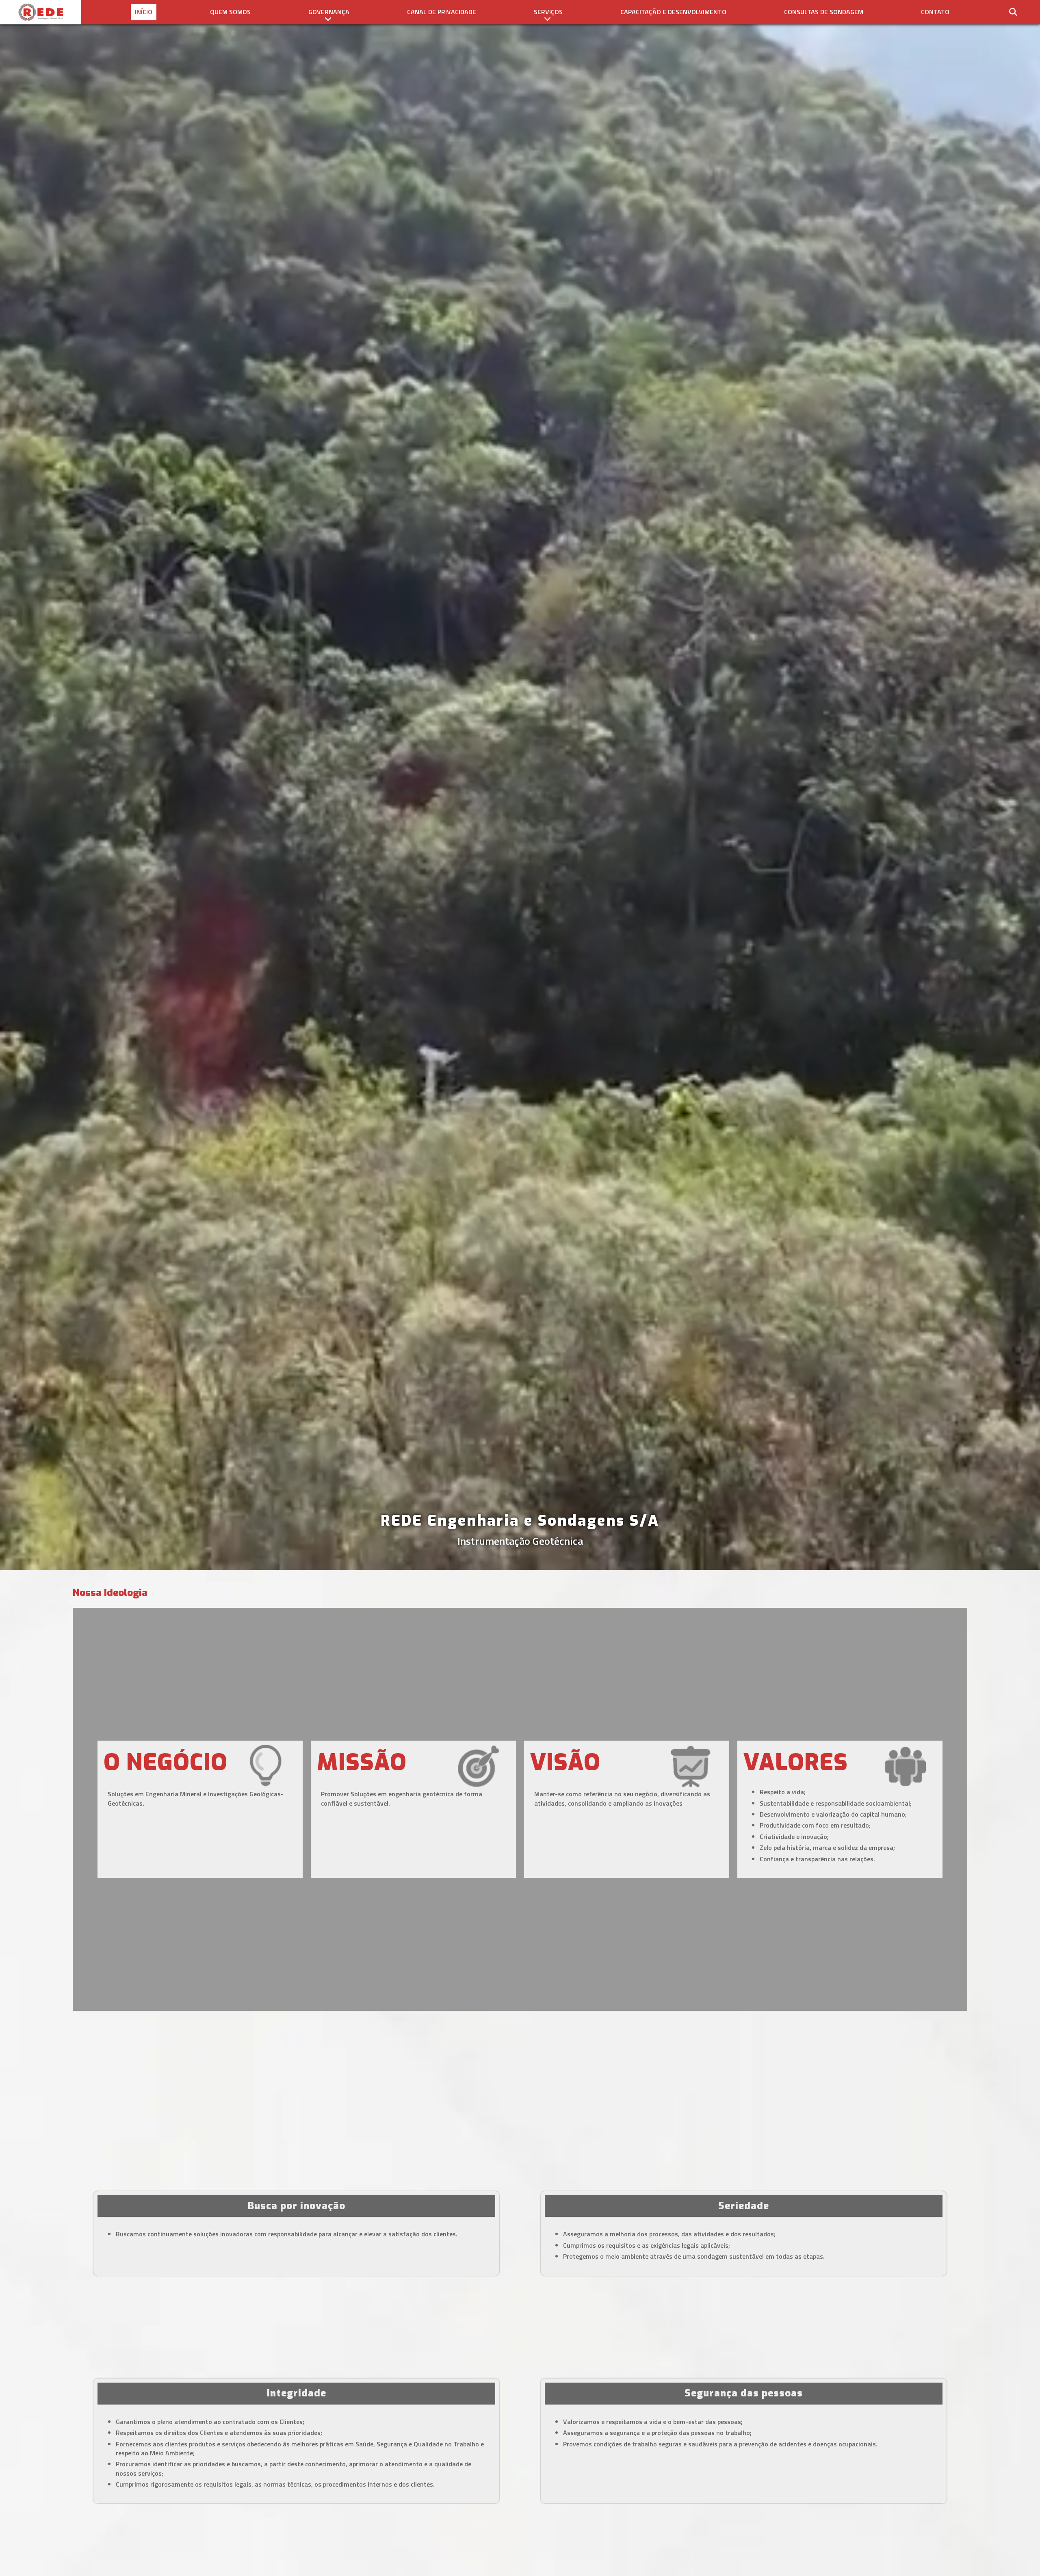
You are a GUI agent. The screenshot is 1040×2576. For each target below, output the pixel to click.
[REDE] (41, 12)
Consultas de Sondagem (824, 12)
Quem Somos (230, 12)
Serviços (548, 12)
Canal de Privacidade (442, 12)
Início (144, 12)
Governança (329, 12)
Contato (935, 12)
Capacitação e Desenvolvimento (673, 12)
